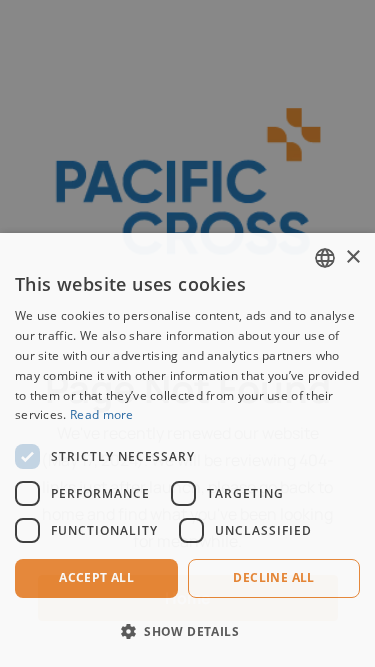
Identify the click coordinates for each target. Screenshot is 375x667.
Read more (102, 414)
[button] (187, 631)
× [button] (352, 257)
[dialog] (187, 450)
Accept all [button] (96, 577)
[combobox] (325, 258)
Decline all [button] (273, 577)
